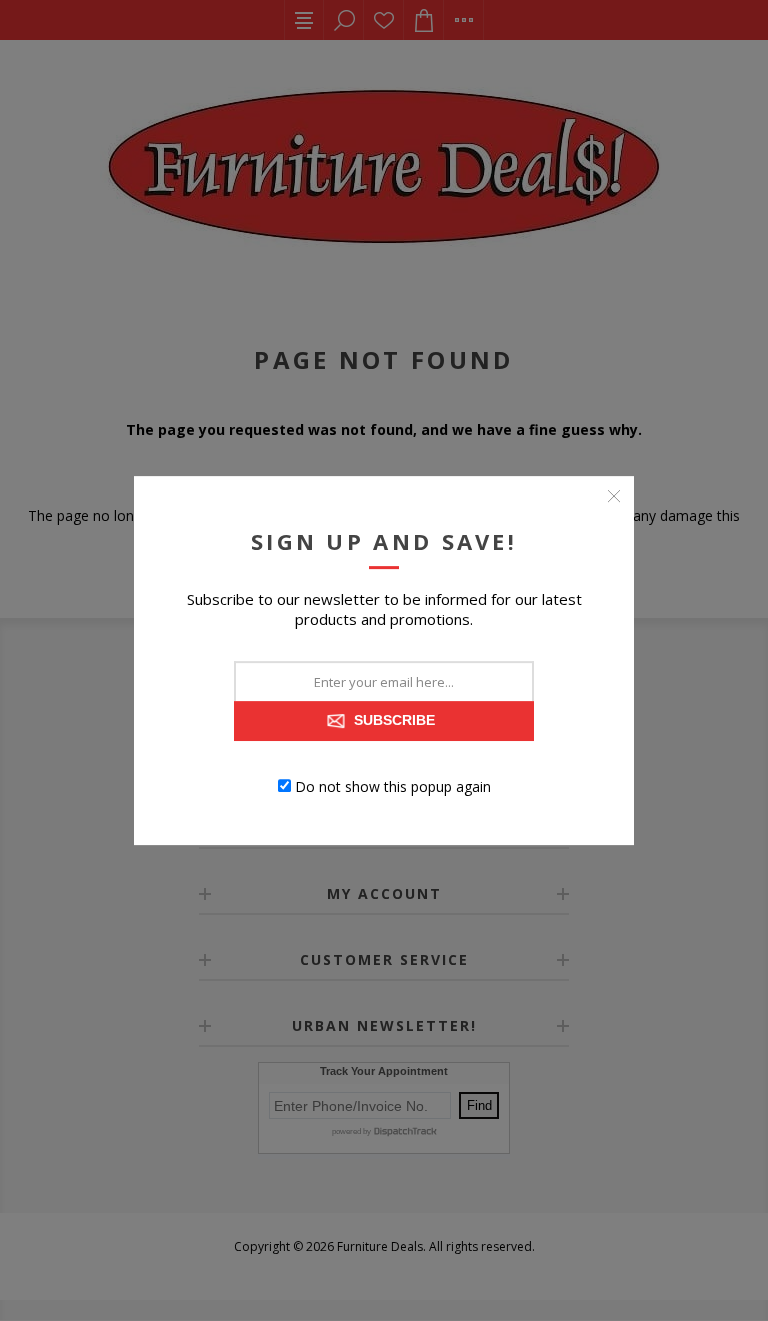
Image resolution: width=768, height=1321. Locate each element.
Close (614, 496)
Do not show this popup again (393, 785)
